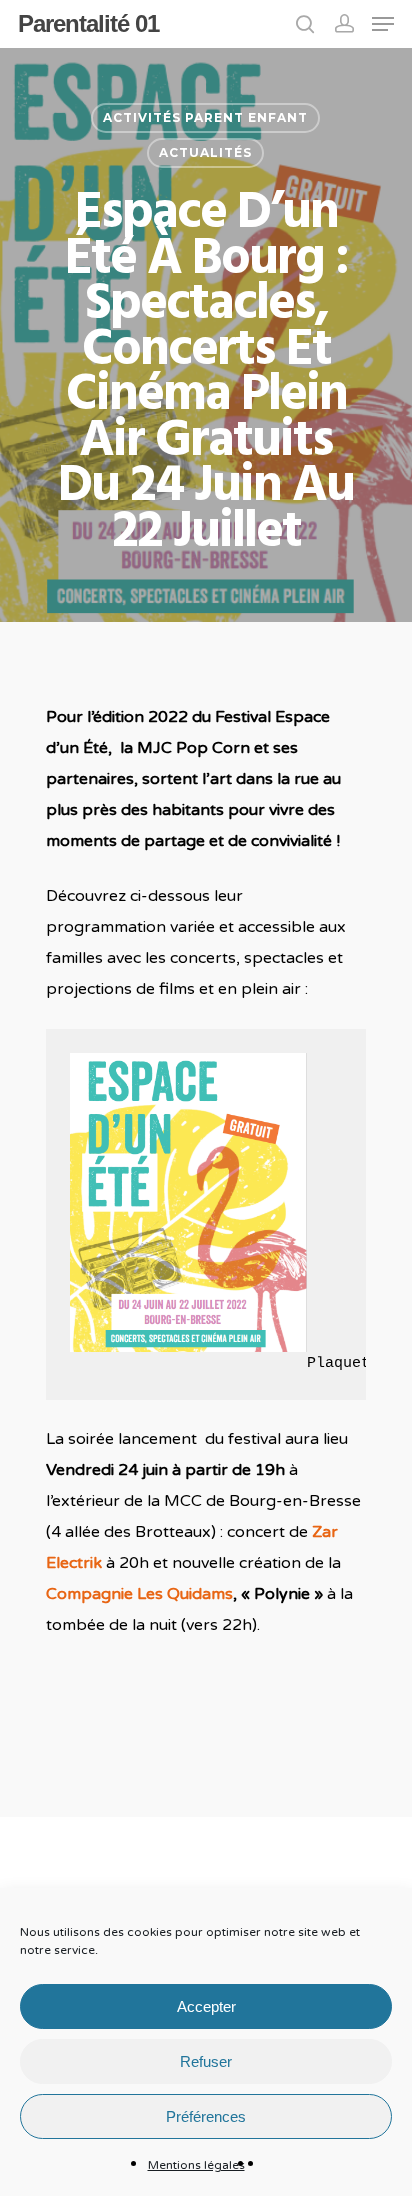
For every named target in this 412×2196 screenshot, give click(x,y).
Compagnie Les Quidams (139, 1594)
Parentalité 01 (88, 24)
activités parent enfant (205, 117)
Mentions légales (196, 2165)
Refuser (206, 2061)
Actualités (205, 152)
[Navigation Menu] (383, 24)
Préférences (206, 2116)
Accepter (206, 2006)
